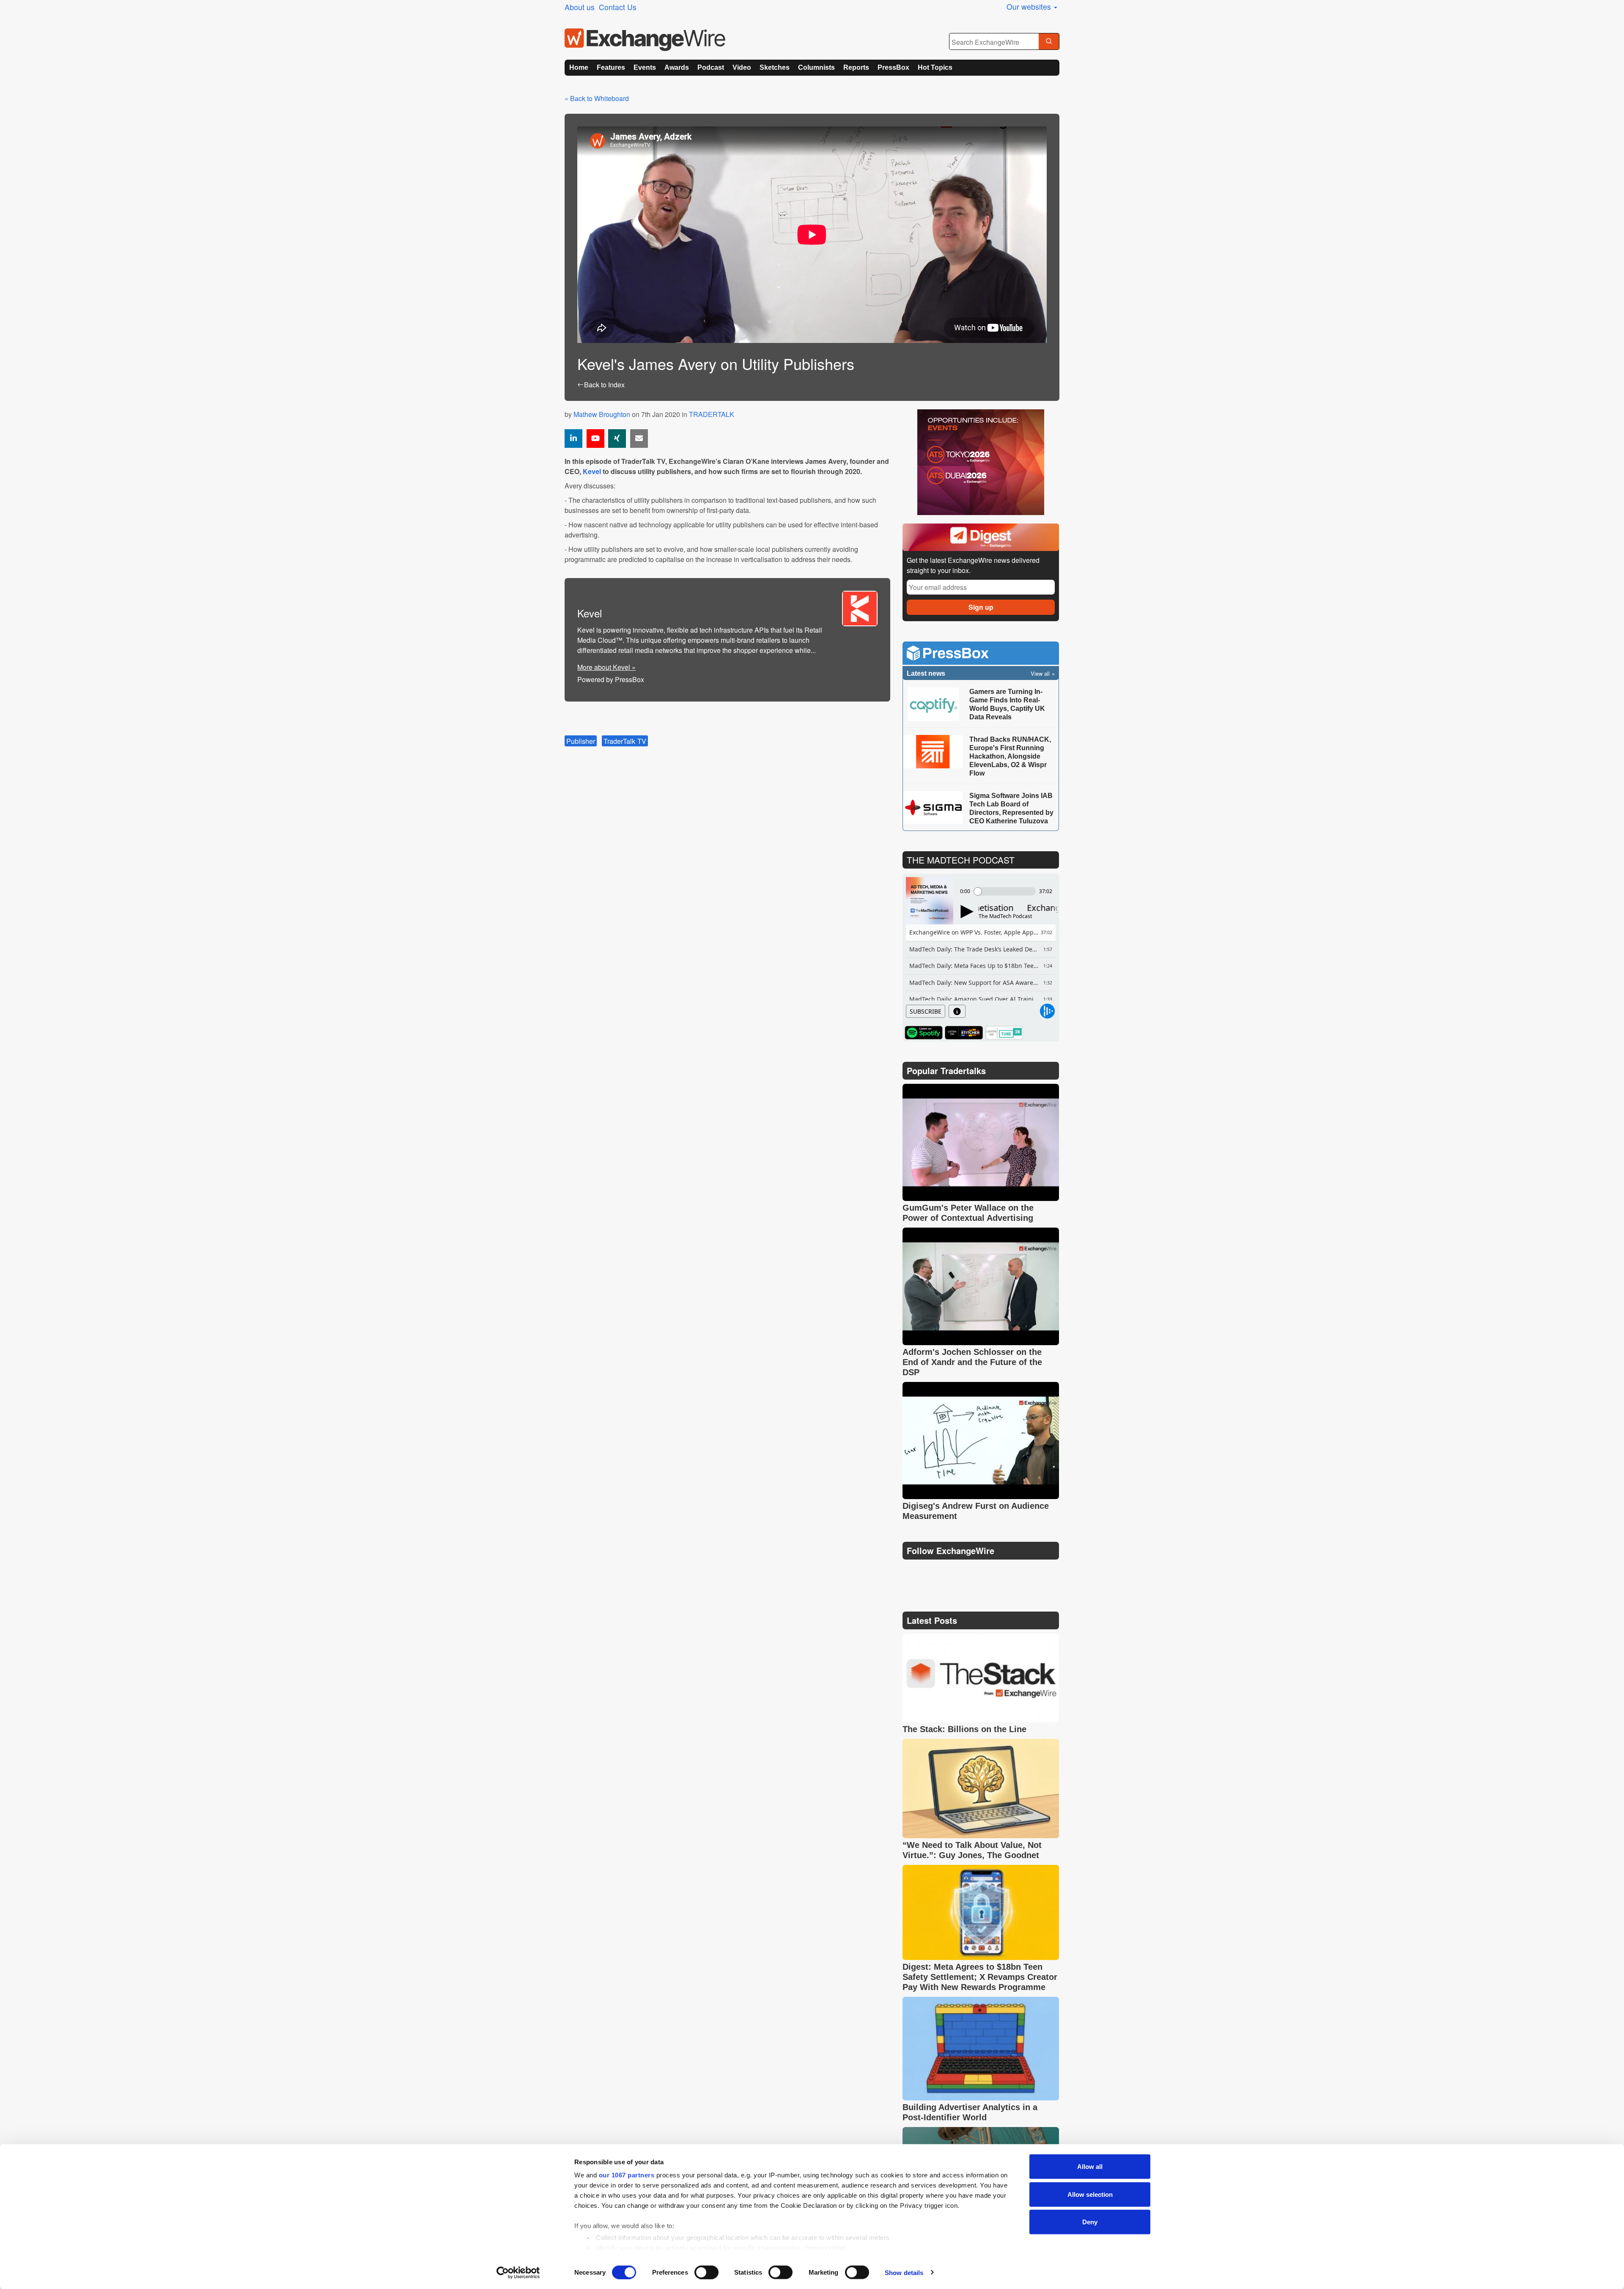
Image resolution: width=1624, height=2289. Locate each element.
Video (742, 67)
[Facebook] (951, 1572)
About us (580, 7)
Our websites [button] (1030, 7)
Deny (1090, 2222)
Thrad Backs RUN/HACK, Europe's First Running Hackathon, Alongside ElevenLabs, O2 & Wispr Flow (1010, 756)
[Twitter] (931, 1572)
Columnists (816, 67)
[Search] (1049, 42)
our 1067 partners (627, 2175)
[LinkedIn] (971, 1572)
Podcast (711, 67)
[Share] (573, 439)
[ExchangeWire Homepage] (645, 40)
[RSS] (991, 1572)
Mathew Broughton (602, 414)
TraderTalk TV (625, 741)
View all (1040, 673)
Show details (904, 2272)
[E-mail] (639, 439)
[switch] (706, 2272)
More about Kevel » (606, 667)
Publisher (581, 741)
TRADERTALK (712, 414)
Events (645, 67)
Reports (856, 67)
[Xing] (617, 439)
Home (579, 67)
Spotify (924, 1033)
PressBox (893, 67)
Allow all (1090, 2167)
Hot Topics (935, 67)
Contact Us (618, 7)
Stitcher (964, 1033)
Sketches (775, 67)
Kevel (592, 471)
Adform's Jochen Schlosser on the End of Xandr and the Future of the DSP (972, 1362)
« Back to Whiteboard (597, 98)
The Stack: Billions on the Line (964, 1729)
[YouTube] (595, 439)
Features (611, 67)
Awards (677, 67)
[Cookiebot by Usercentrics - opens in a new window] (518, 2273)
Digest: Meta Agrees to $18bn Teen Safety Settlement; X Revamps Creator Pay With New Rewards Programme (980, 1977)
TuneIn (1004, 1033)
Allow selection (1090, 2194)
